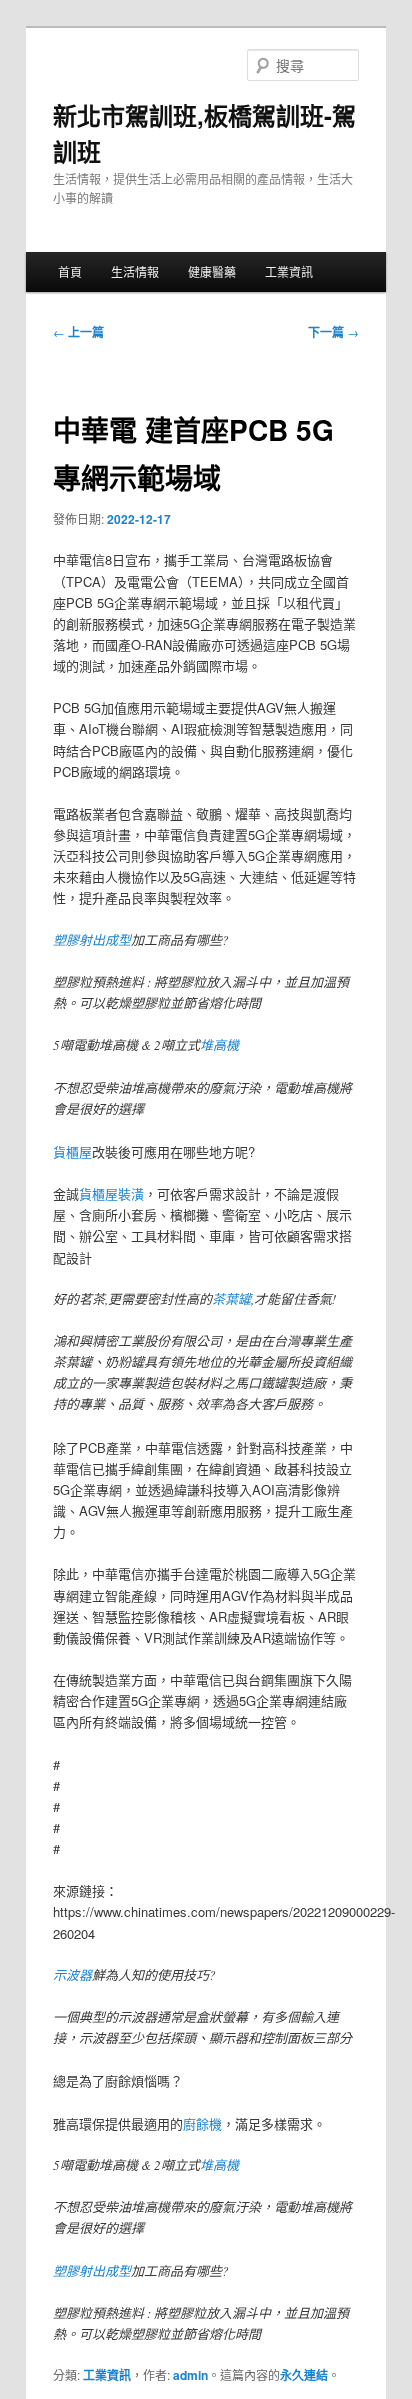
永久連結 (304, 2375)
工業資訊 (289, 271)
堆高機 (219, 1045)
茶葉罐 (231, 1299)
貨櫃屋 (72, 1151)
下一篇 (333, 332)
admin (190, 2375)
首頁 (70, 271)
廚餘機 (202, 2123)
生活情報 (135, 271)
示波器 (72, 1975)
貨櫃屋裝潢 (111, 1193)
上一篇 (78, 332)
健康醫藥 (212, 271)
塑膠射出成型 (92, 940)
